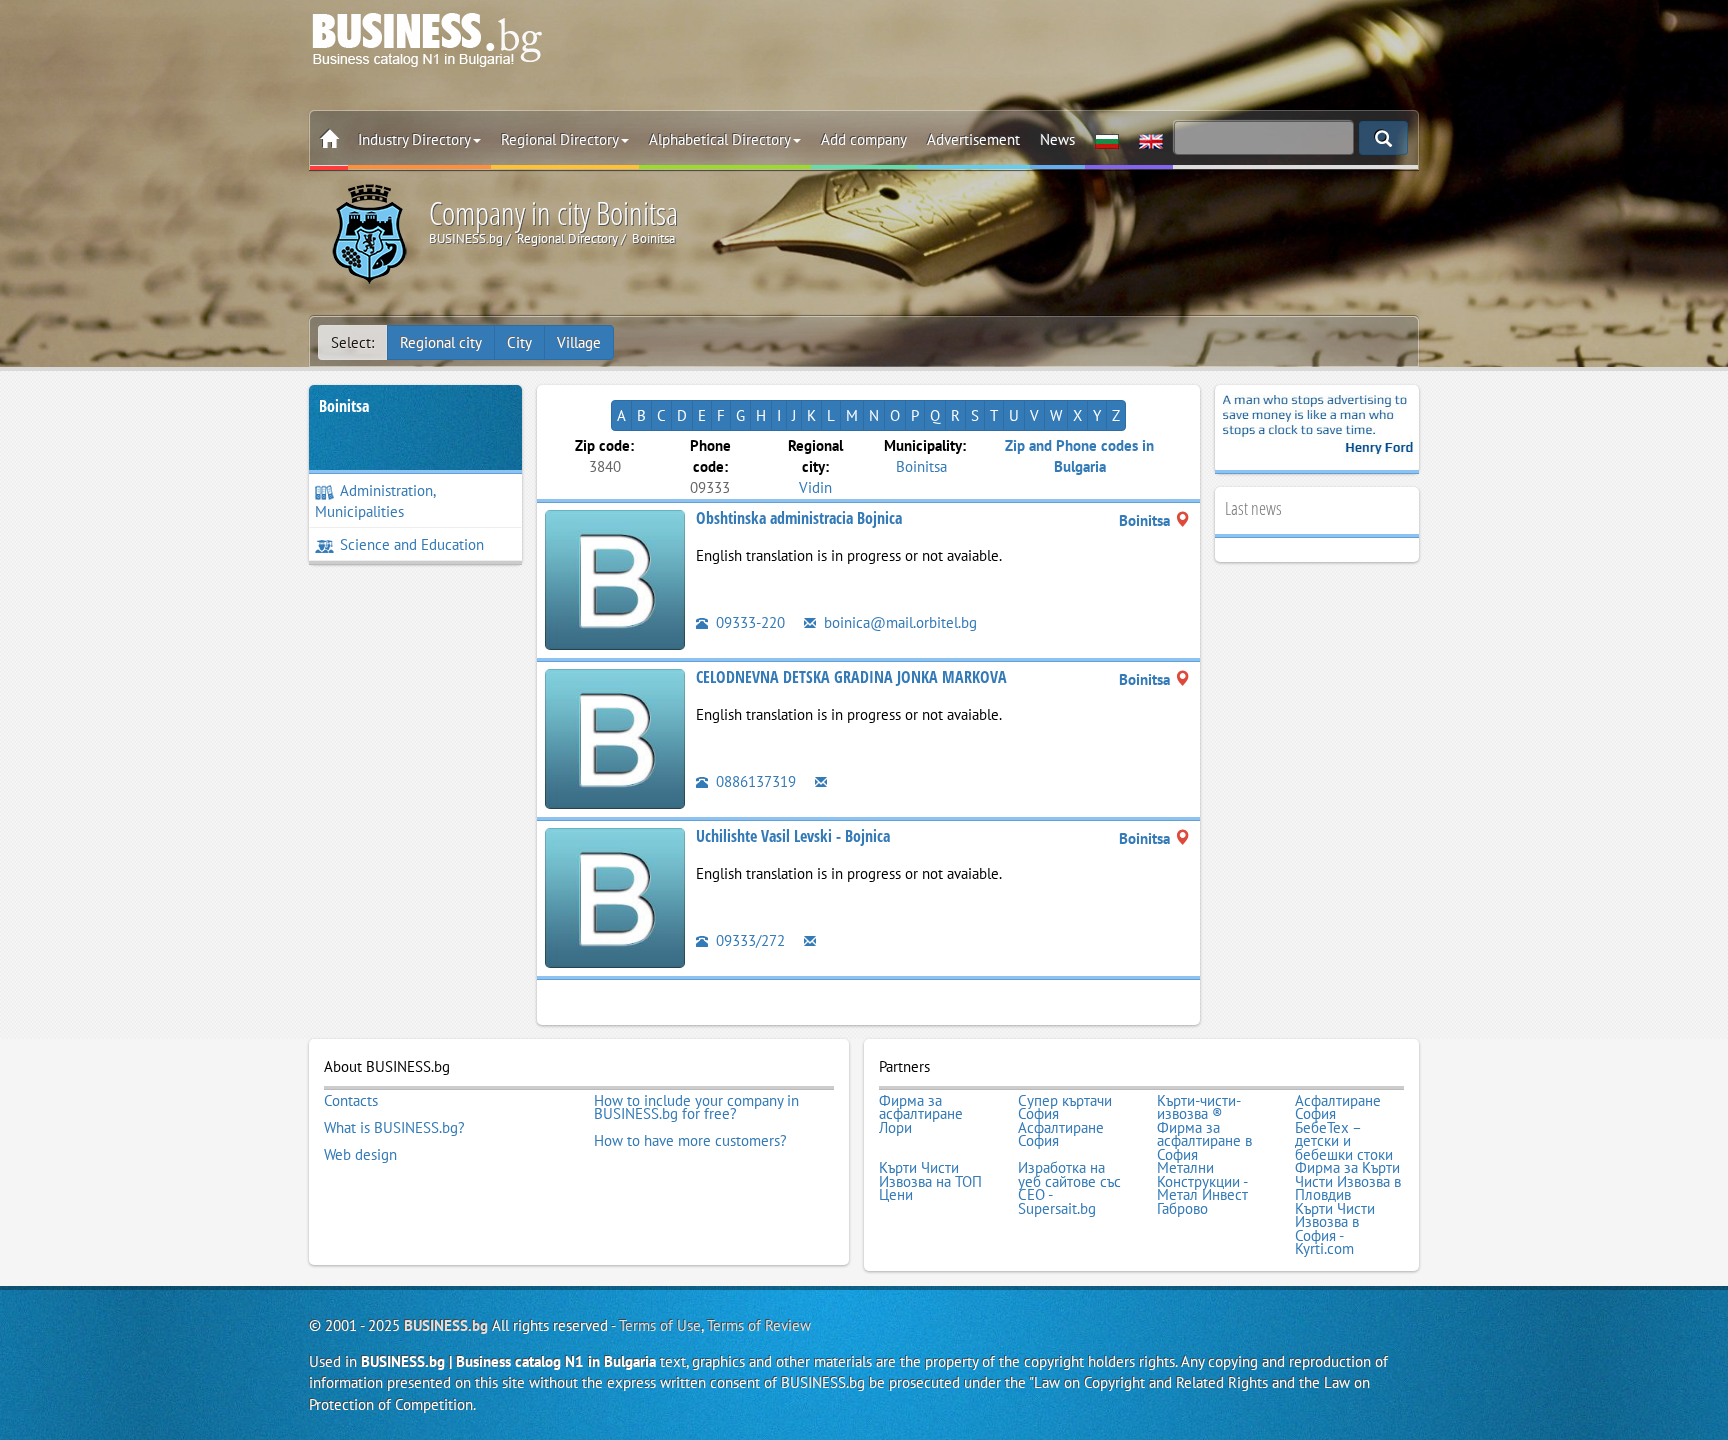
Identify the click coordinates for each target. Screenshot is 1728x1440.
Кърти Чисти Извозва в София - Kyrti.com (1335, 1229)
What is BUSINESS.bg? (394, 1128)
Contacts (351, 1101)
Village (579, 342)
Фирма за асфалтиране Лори (921, 1114)
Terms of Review (759, 1325)
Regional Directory (560, 139)
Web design (360, 1155)
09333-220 (748, 622)
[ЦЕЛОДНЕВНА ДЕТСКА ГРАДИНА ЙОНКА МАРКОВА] (615, 736)
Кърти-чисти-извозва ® (1199, 1107)
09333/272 (748, 940)
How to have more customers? (690, 1141)
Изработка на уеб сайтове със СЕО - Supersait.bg (1069, 1188)
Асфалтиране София (1338, 1107)
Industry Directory (414, 139)
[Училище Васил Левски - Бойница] (615, 895)
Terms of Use (660, 1325)
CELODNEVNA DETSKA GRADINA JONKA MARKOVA (851, 677)
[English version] (1151, 140)
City (519, 342)
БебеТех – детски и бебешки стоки (1344, 1141)
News (1057, 139)
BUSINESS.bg (446, 1325)
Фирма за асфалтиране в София (1204, 1141)
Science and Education (412, 544)
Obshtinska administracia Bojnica (799, 518)
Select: (352, 342)
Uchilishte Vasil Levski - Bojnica (793, 836)
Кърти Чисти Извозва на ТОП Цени (930, 1181)
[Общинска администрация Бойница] (615, 577)
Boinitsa (344, 406)
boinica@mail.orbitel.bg (898, 622)
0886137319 (754, 781)
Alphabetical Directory (720, 139)
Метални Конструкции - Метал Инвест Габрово (1202, 1188)
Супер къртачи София (1065, 1107)
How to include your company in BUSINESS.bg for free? (696, 1107)
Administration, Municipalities (375, 501)
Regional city (441, 342)
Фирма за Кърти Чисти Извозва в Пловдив (1348, 1181)
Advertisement (973, 139)
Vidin (815, 487)
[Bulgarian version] (1107, 140)
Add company (864, 139)
